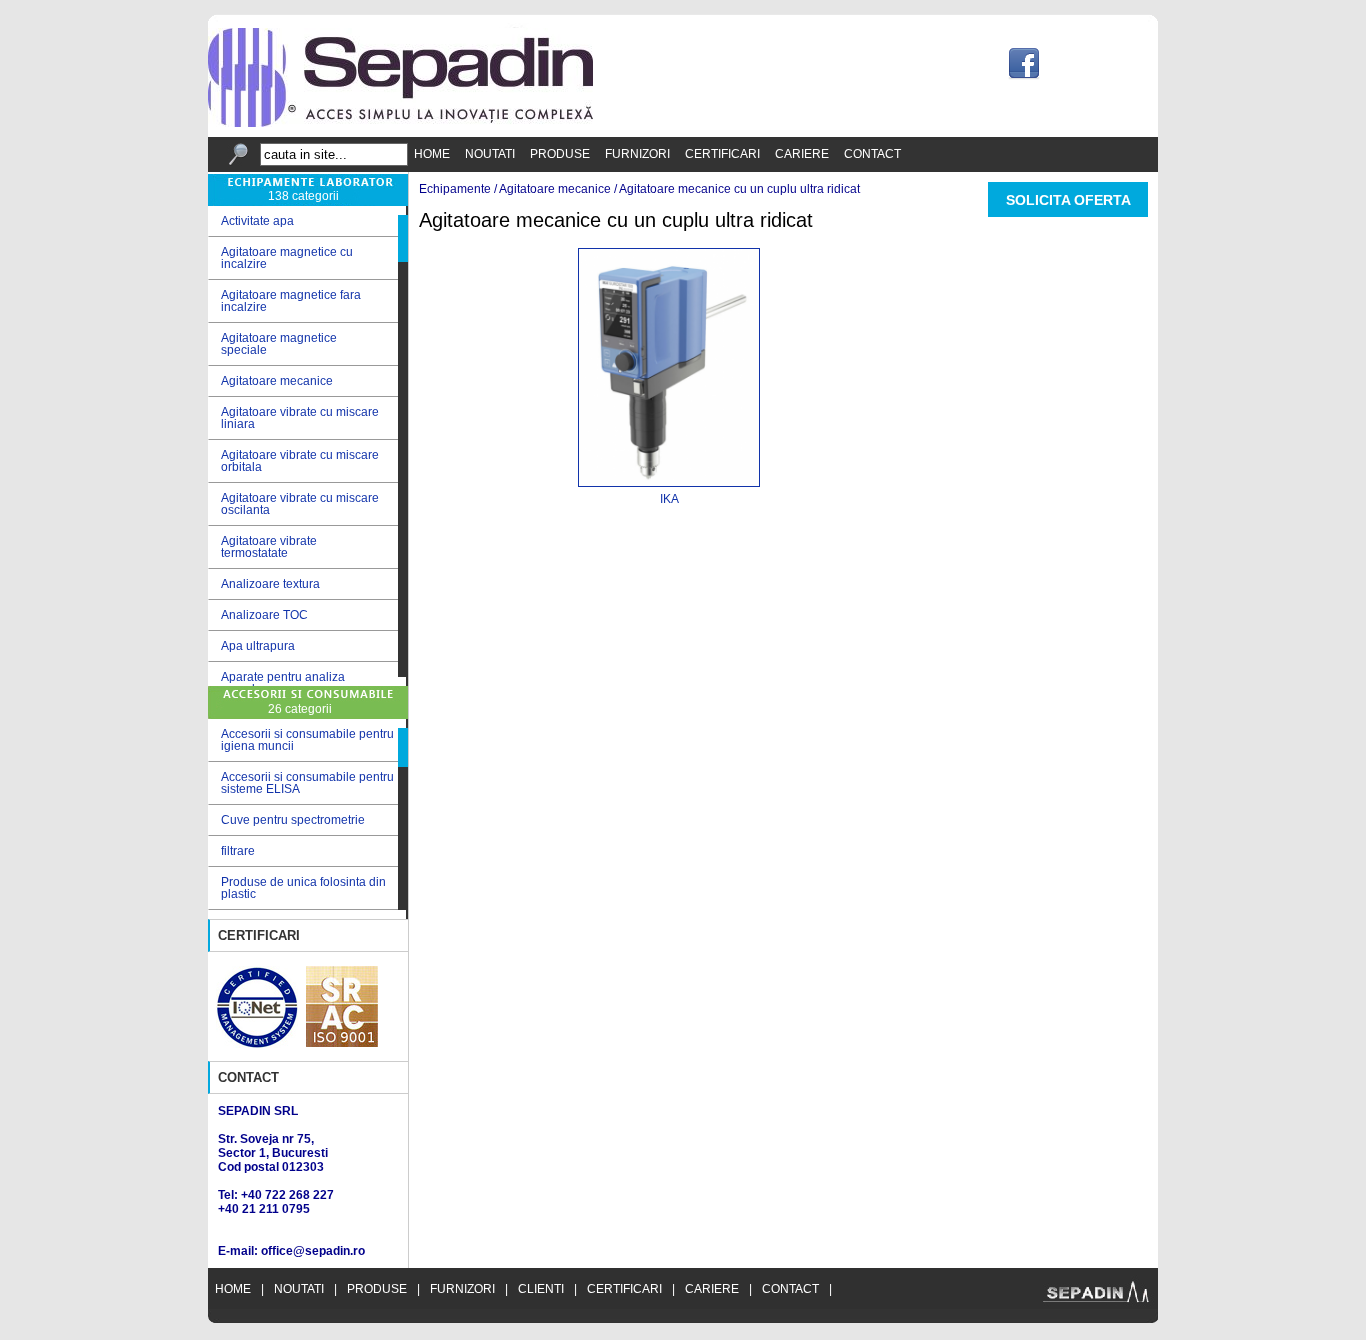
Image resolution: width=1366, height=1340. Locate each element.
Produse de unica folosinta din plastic (303, 888)
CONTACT (872, 154)
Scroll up (403, 210)
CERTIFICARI (722, 154)
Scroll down (403, 681)
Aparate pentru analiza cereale (276, 683)
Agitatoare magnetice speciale (272, 344)
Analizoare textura (264, 584)
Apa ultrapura (251, 646)
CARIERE (802, 154)
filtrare (238, 851)
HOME (432, 154)
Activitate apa (251, 221)
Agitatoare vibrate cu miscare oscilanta (293, 504)
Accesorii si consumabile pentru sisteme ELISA (307, 783)
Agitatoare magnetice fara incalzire (284, 301)
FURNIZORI (637, 154)
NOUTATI (490, 154)
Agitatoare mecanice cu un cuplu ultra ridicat (739, 189)
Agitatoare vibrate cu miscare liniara (293, 418)
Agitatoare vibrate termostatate (262, 547)
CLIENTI (541, 1289)
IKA (669, 499)
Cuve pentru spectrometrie (293, 820)
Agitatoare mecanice (270, 381)
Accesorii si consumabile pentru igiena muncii (307, 740)
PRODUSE (560, 154)
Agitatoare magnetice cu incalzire (280, 258)
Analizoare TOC (258, 615)
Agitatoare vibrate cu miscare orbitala (293, 461)
